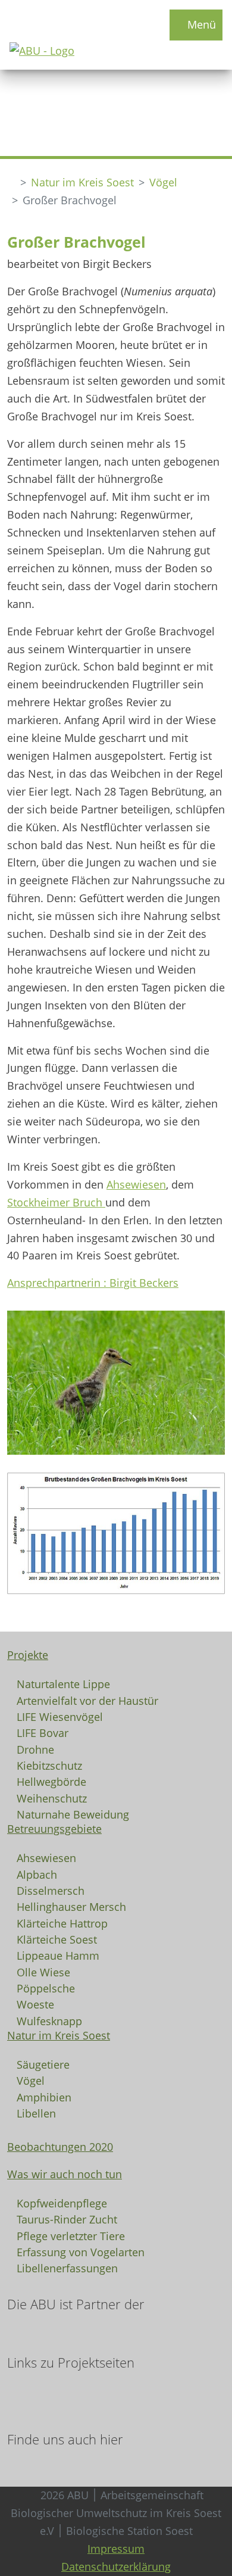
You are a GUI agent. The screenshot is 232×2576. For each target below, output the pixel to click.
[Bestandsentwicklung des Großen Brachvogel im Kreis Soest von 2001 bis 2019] (116, 1532)
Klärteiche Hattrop (62, 1923)
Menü (200, 24)
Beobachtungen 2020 (60, 2147)
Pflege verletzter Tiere (71, 2235)
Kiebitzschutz (49, 1765)
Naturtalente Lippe (63, 1683)
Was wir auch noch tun (65, 2174)
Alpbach (37, 1874)
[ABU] (11, 183)
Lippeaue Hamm (58, 1955)
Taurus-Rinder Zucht (67, 2219)
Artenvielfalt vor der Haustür (87, 1700)
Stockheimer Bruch (56, 1202)
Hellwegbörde (51, 1781)
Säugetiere (43, 2064)
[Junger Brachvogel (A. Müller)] (116, 1382)
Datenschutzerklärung (116, 2566)
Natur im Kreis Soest (82, 182)
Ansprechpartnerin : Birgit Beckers (93, 1283)
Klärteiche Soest (57, 1939)
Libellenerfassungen (67, 2268)
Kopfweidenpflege (62, 2203)
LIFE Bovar (43, 1732)
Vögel (163, 182)
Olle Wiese (43, 1972)
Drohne (35, 1749)
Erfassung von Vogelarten (81, 2251)
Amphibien (44, 2097)
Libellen (36, 2113)
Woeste (35, 2004)
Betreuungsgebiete (54, 1829)
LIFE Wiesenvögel (60, 1716)
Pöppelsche (46, 1988)
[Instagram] (23, 2462)
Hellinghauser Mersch (71, 1906)
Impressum (116, 2549)
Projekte (28, 1655)
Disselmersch (51, 1890)
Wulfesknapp (49, 2020)
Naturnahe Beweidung (73, 1814)
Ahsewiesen (136, 1184)
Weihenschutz (52, 1798)
